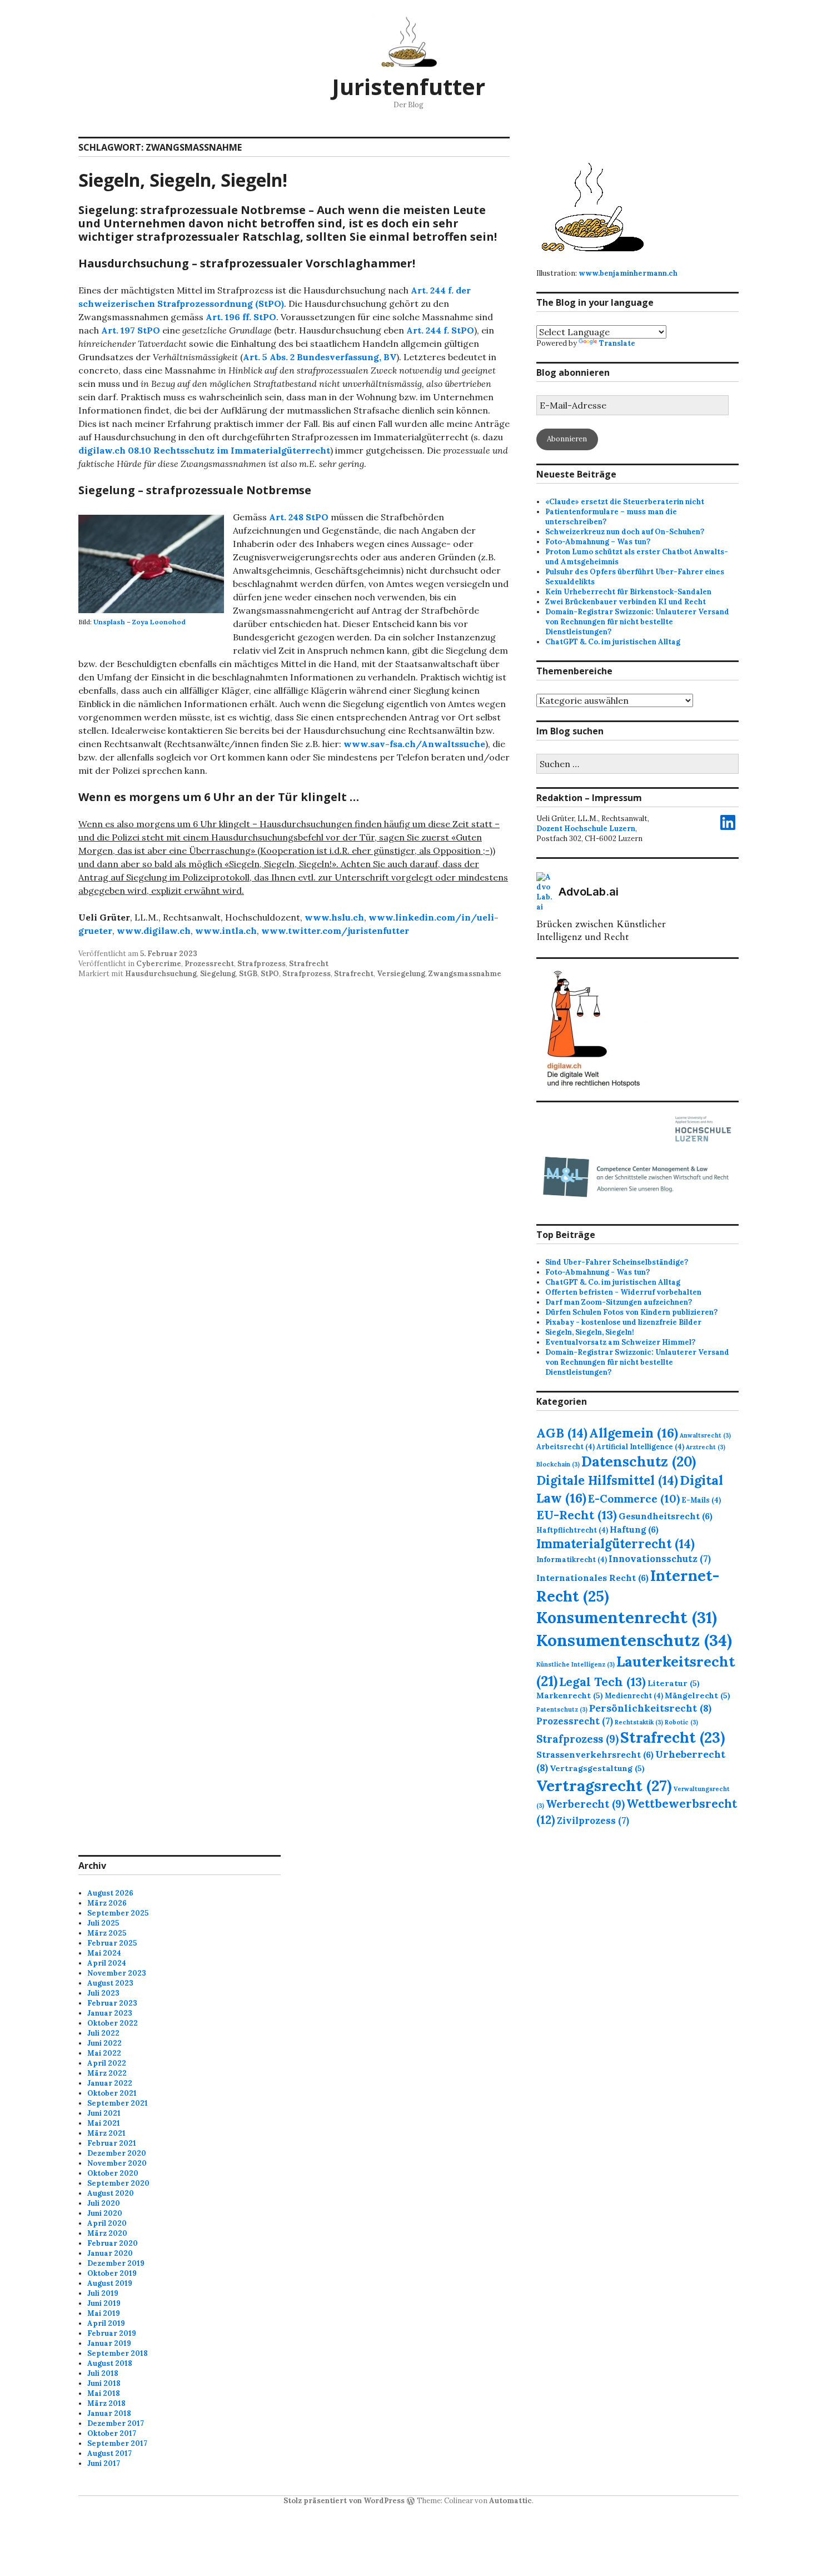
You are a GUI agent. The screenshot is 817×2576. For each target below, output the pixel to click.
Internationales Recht (592, 1578)
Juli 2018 (103, 2373)
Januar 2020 (110, 2253)
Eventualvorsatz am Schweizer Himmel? (620, 1342)
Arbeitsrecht (566, 1446)
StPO (270, 974)
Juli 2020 (104, 2203)
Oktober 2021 (112, 2093)
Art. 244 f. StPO (440, 330)
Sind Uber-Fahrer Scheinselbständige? (617, 1262)
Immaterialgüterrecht (616, 1544)
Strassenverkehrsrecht (595, 1754)
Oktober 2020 (113, 2173)
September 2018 (118, 2353)
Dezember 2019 (116, 2263)
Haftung (634, 1529)
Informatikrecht (572, 1559)
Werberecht (585, 1804)
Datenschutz (639, 1461)
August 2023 (110, 1983)
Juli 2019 (103, 2293)
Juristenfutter (409, 86)
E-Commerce (634, 1498)
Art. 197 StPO (131, 330)
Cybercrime (159, 964)
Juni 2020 (105, 2213)
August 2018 (110, 2363)
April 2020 (107, 2223)
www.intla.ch (226, 931)
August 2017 (109, 2453)
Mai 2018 (104, 2393)
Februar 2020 (113, 2243)
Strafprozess (261, 964)
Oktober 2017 (112, 2433)
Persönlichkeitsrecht (650, 1708)
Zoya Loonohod (159, 622)
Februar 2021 (112, 2143)
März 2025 (107, 1933)
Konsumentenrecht (627, 1617)
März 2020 (107, 2233)
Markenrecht (570, 1695)
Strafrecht (309, 964)
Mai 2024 (104, 1953)
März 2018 (106, 2403)
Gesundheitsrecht (666, 1516)
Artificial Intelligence (640, 1446)
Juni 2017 (104, 2463)
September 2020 (118, 2183)
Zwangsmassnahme (465, 974)
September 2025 (118, 1913)
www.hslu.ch (334, 917)
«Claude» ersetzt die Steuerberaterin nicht (625, 502)
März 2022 (107, 2073)
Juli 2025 (103, 1923)
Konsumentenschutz (634, 1640)
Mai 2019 (104, 2313)
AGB (562, 1433)
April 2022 (107, 2063)
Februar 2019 (112, 2333)
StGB (248, 974)
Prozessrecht (209, 964)
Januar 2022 (110, 2083)
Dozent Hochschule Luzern (586, 829)
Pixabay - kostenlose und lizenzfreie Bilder (623, 1322)
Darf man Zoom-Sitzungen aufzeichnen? (619, 1302)
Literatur (674, 1683)
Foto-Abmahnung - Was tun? (597, 1272)
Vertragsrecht (604, 1786)
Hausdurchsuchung (161, 974)
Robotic (681, 1722)
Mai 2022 (104, 2053)
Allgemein (634, 1433)
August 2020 (111, 2193)
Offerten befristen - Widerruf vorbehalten (623, 1292)
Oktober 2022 (113, 2023)
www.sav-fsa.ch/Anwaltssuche (414, 744)
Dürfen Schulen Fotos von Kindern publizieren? (631, 1312)
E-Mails (701, 1500)
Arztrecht (706, 1447)
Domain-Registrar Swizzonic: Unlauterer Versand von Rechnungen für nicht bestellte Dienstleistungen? (637, 622)
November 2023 (117, 1973)
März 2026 (107, 1903)
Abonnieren (567, 439)
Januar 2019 (109, 2343)
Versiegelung (401, 974)
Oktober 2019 (112, 2273)
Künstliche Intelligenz (576, 1664)
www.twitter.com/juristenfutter (335, 931)
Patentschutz (562, 1709)
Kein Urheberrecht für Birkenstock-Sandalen (628, 592)
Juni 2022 (104, 2043)
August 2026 (110, 1893)
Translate (617, 343)
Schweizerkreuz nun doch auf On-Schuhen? (625, 532)
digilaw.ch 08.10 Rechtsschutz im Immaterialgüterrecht (204, 450)
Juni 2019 (104, 2303)
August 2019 (110, 2283)
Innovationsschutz (660, 1559)
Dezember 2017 (116, 2423)
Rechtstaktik (639, 1722)
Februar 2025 (112, 1943)
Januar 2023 (110, 2013)
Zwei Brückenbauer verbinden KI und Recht (626, 602)
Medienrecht (634, 1695)
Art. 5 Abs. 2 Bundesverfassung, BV (320, 357)
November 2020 (117, 2163)
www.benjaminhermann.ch (628, 273)
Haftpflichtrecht (572, 1530)
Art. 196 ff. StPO (241, 317)
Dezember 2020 (117, 2153)
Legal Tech (602, 1682)
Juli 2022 (103, 2033)
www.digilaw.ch (154, 931)
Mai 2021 (104, 2123)
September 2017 (117, 2443)
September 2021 (118, 2103)
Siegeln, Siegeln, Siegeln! (183, 180)
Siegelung (218, 974)
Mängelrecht (698, 1695)
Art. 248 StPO (299, 517)
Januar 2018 (109, 2413)
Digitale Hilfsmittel (607, 1480)
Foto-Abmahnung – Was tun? (598, 542)
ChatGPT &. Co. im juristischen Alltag (613, 642)
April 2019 (106, 2323)
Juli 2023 (103, 1993)
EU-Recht (577, 1515)
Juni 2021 (104, 2113)
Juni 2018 (104, 2383)
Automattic (510, 2501)
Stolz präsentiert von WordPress (344, 2501)
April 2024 (107, 1963)
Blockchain (558, 1464)
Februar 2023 (112, 2003)
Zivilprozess (593, 1821)
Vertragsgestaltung (597, 1768)
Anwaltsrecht (705, 1435)
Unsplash (109, 622)
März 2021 (106, 2133)
